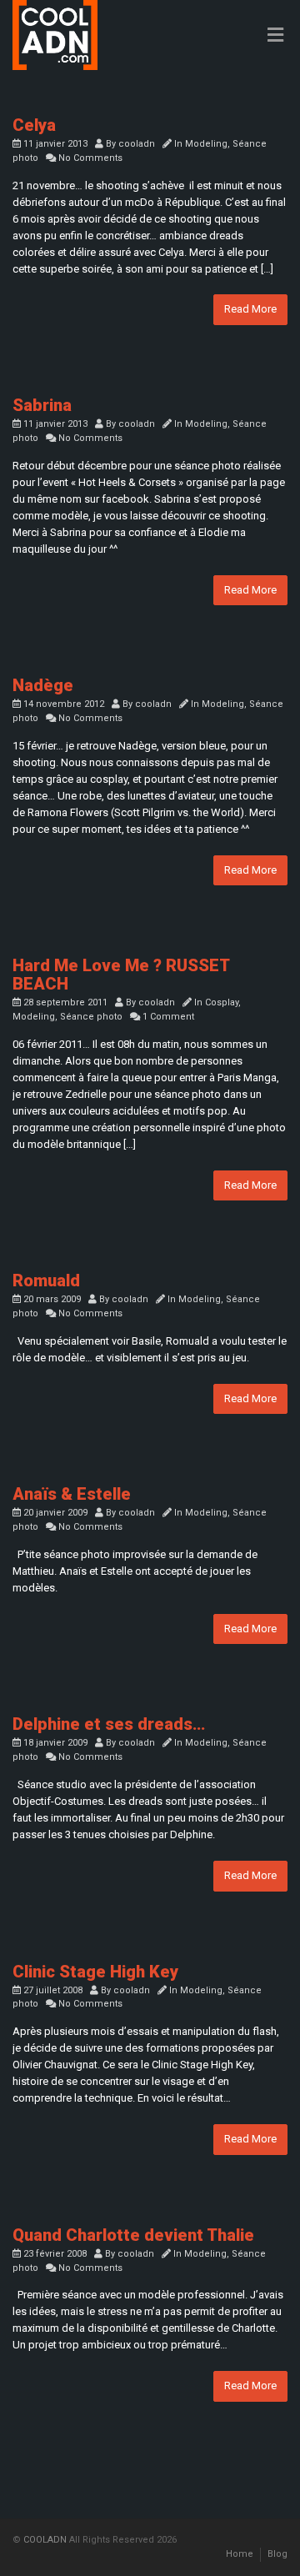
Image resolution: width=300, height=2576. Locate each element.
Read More (250, 309)
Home (240, 2554)
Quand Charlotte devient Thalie (133, 2235)
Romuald (46, 1280)
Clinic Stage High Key (95, 1972)
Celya (34, 125)
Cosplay (222, 1002)
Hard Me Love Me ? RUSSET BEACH (121, 975)
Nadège (43, 685)
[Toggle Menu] (275, 36)
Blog (277, 2554)
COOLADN (45, 2540)
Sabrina (42, 405)
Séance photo (91, 1017)
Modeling (206, 144)
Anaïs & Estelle (72, 1494)
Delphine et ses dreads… (109, 1724)
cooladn (137, 144)
